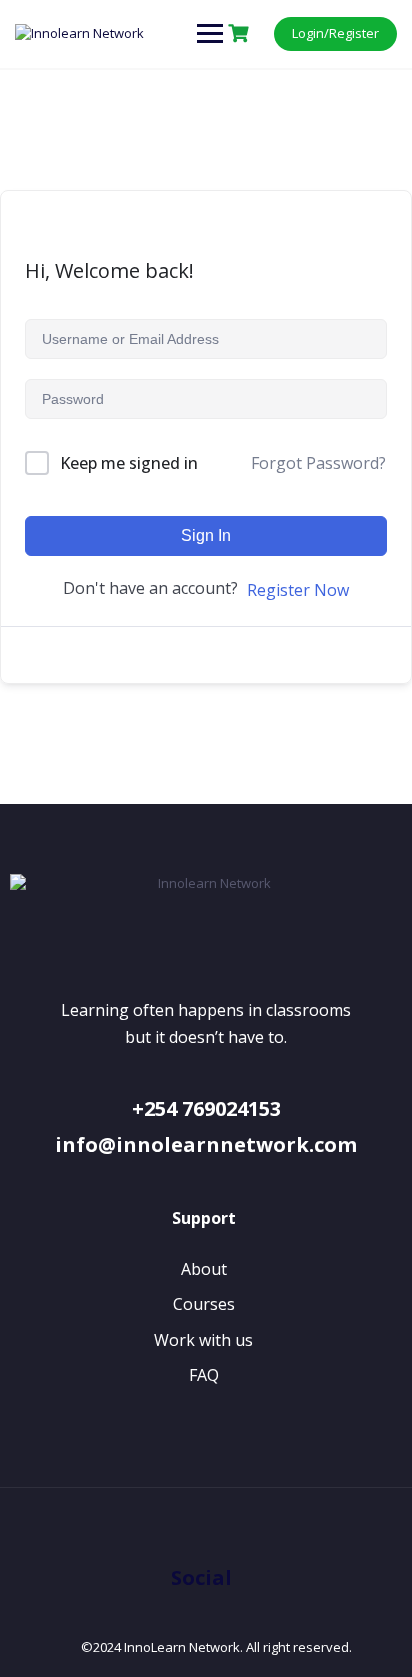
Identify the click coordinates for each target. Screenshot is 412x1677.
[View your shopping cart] (241, 33)
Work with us (203, 1340)
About (204, 1269)
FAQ (204, 1375)
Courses (204, 1304)
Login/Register (335, 33)
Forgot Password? (318, 463)
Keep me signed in (129, 463)
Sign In (206, 535)
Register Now (298, 590)
